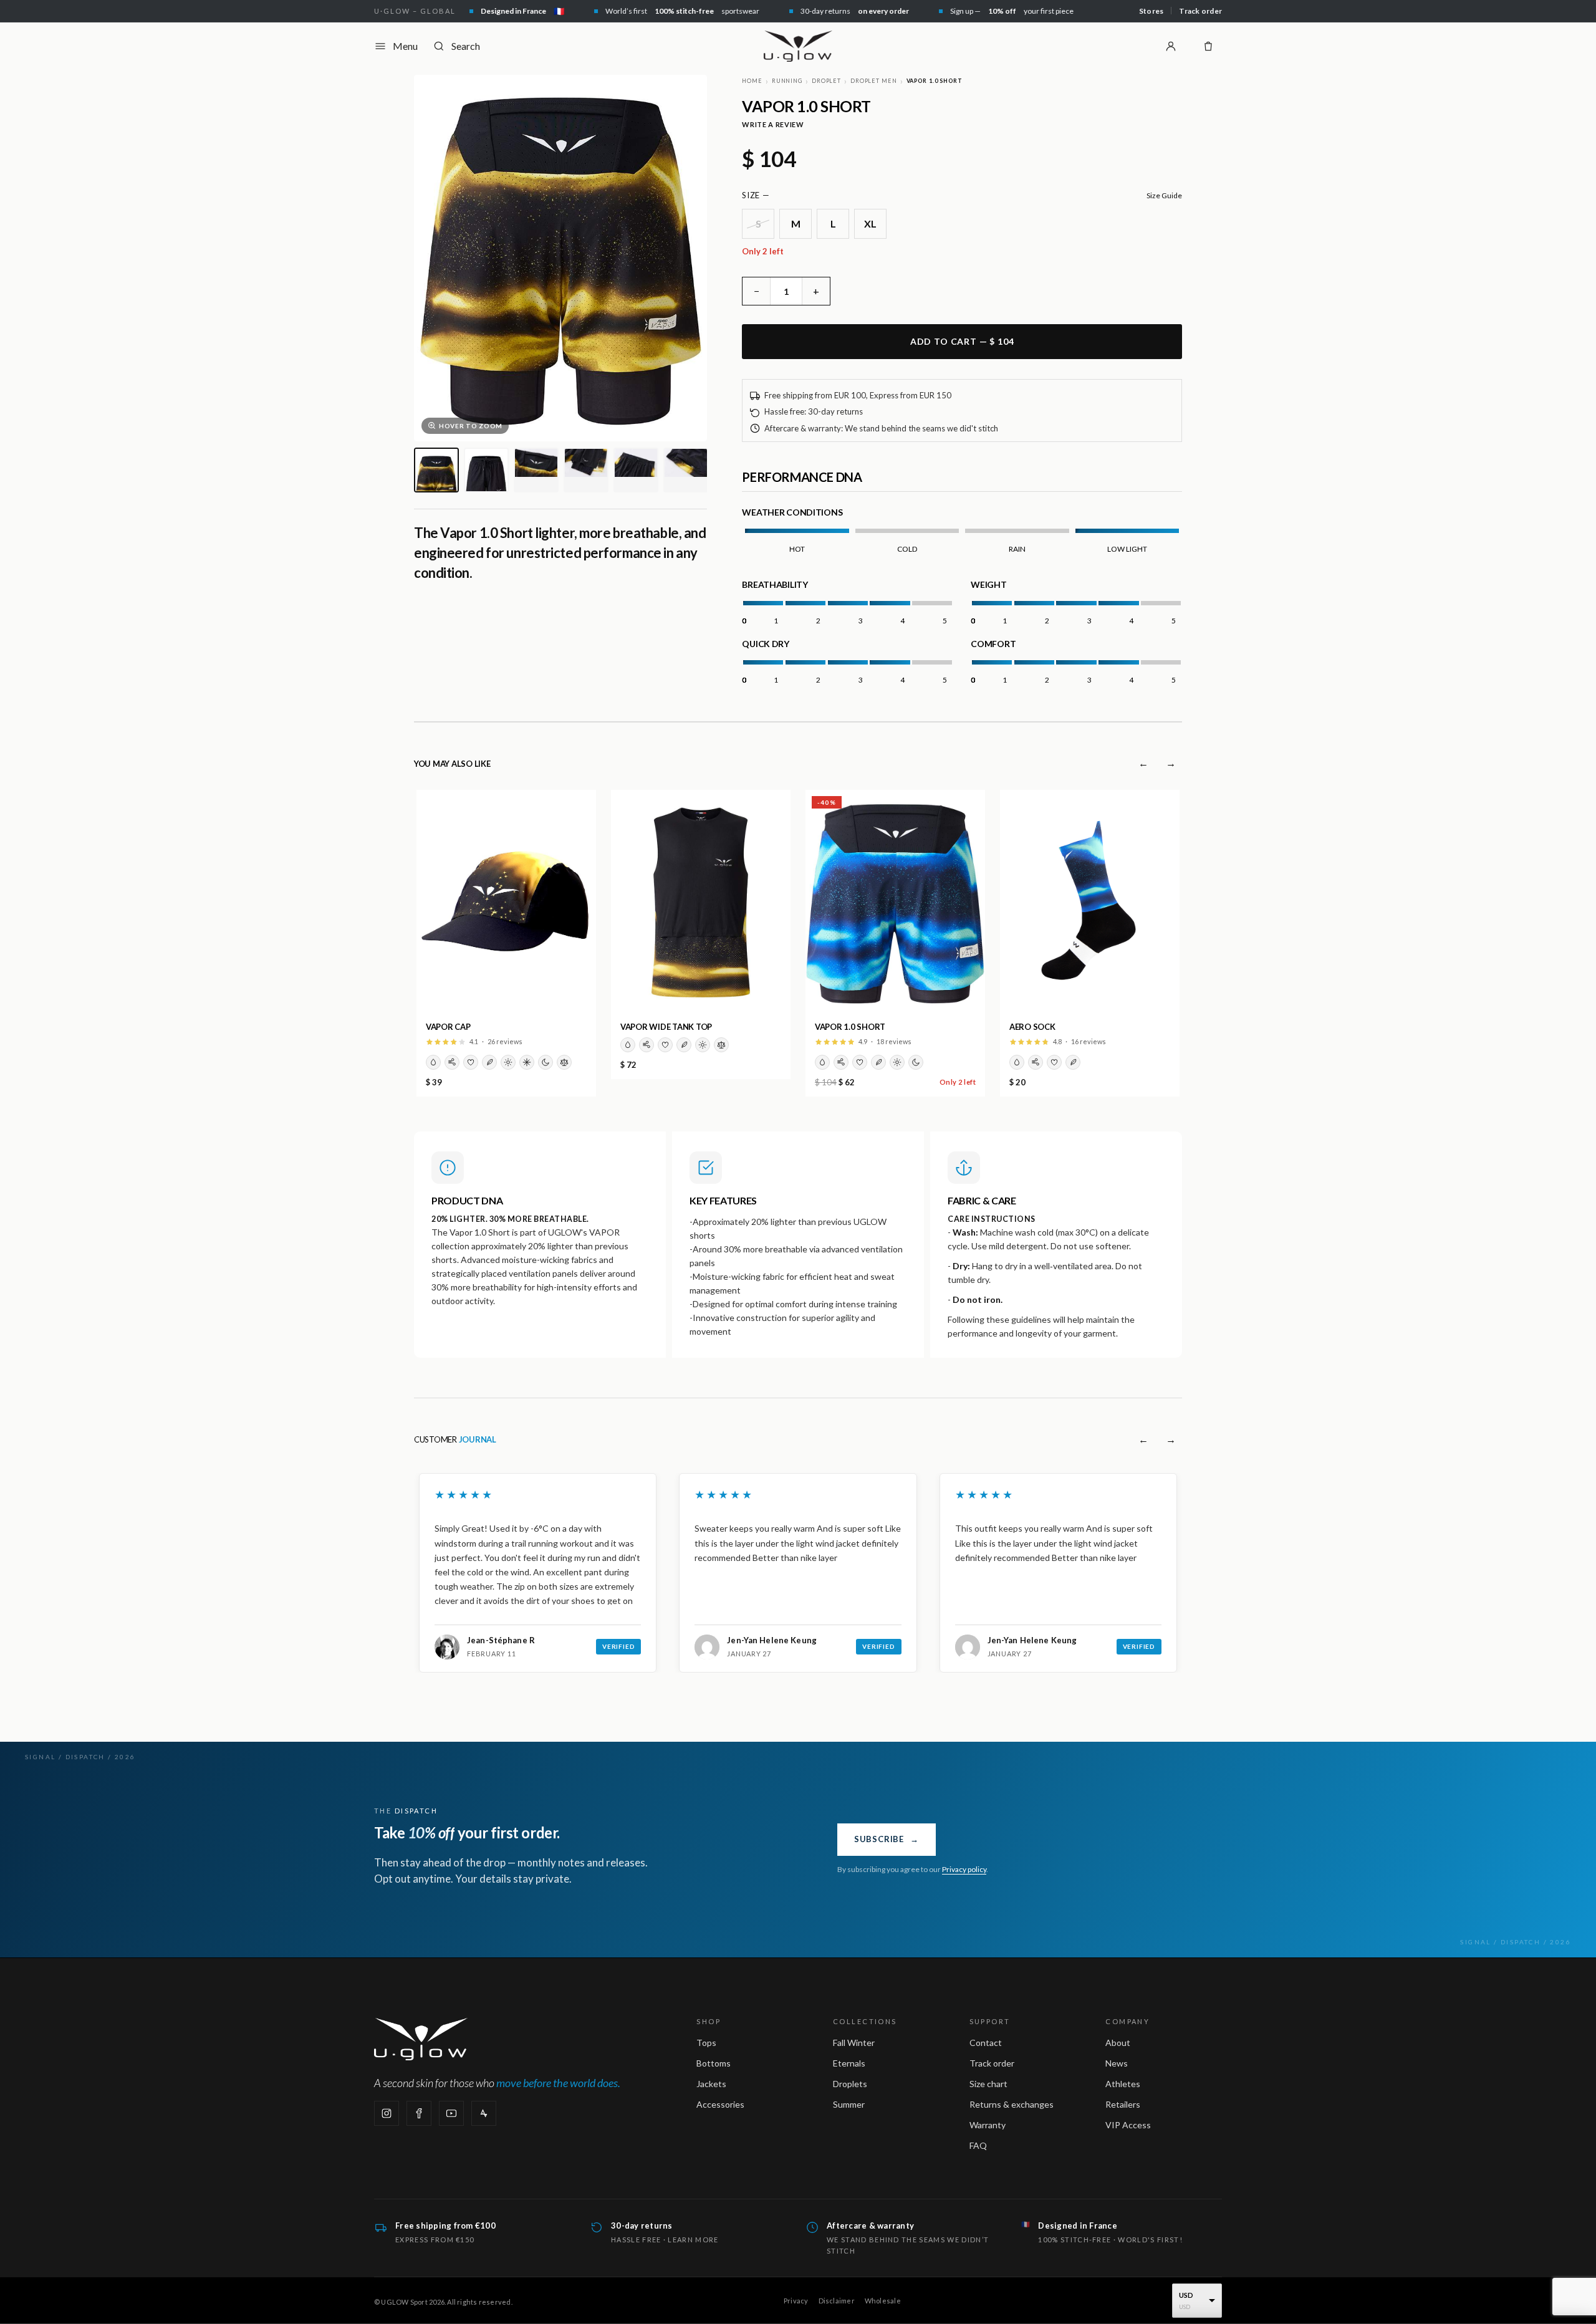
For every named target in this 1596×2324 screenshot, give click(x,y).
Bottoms (714, 2063)
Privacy (796, 2301)
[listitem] (436, 470)
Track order (1200, 11)
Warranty (988, 2125)
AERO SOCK (1032, 1027)
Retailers (1123, 2104)
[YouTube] (451, 2113)
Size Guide (1164, 195)
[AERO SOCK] (1090, 902)
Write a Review (773, 124)
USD (1186, 2295)
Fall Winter (854, 2043)
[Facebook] (419, 2113)
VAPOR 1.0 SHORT (850, 1027)
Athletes (1123, 2084)
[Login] (1171, 46)
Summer (849, 2104)
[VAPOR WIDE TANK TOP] (701, 902)
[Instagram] (387, 2113)
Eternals (849, 2063)
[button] (416, 1691)
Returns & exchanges (1012, 2104)
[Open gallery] (560, 258)
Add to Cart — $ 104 (962, 341)
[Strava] (484, 2113)
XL (871, 223)
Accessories (720, 2104)
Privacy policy (964, 1869)
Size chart (988, 2084)
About (1118, 2043)
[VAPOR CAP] (506, 902)
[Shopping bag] (1208, 46)
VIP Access (1128, 2125)
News (1117, 2063)
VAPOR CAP (448, 1027)
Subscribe (887, 1839)
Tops (706, 2043)
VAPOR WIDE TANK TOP (666, 1027)
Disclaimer (837, 2301)
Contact (986, 2043)
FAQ (978, 2145)
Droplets (850, 2084)
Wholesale (883, 2301)
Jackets (711, 2084)
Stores (1151, 11)
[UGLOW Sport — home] (798, 46)
